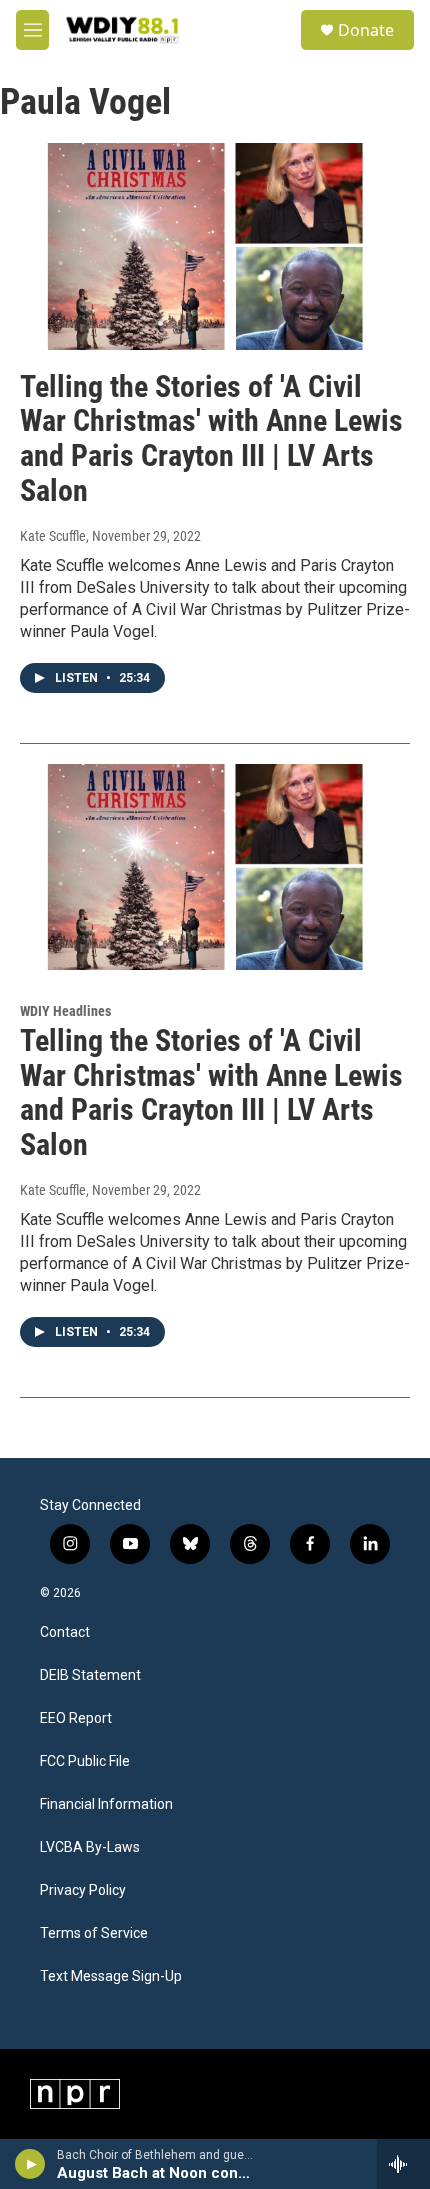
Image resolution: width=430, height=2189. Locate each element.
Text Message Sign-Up (111, 1976)
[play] (30, 2164)
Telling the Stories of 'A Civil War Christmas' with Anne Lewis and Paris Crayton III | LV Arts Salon (211, 438)
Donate (366, 30)
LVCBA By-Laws (90, 1847)
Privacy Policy (83, 1890)
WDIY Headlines (65, 1011)
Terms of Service (94, 1933)
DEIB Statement (90, 1675)
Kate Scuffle (53, 536)
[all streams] (403, 2164)
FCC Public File (85, 1761)
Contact (65, 1632)
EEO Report (76, 1718)
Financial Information (106, 1804)
